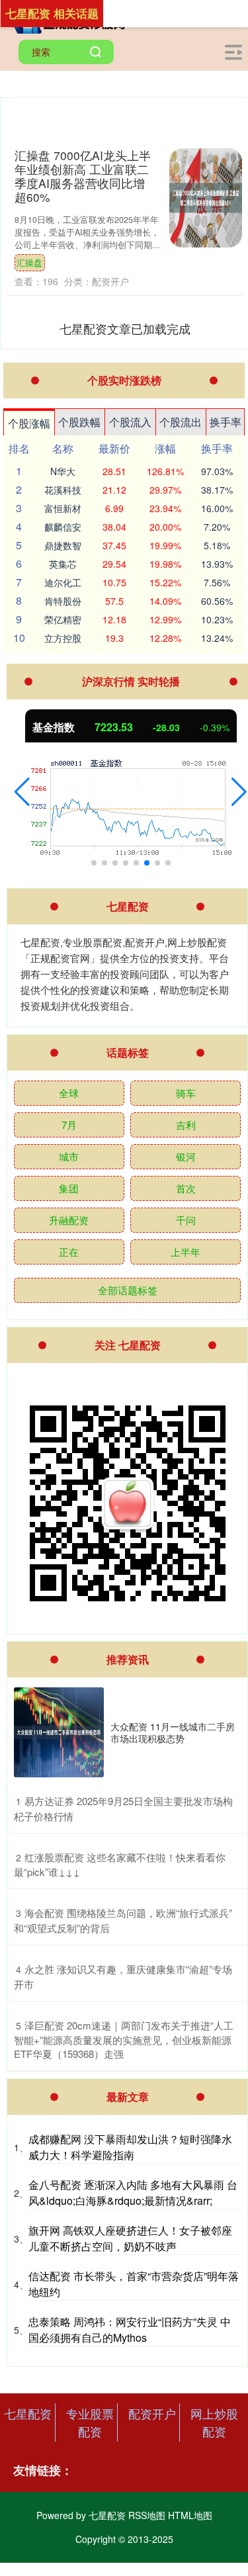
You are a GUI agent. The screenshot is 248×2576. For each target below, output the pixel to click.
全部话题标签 (128, 1290)
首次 (186, 1188)
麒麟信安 (63, 527)
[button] (22, 792)
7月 (69, 1125)
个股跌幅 (79, 422)
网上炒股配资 (214, 2422)
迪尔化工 (63, 582)
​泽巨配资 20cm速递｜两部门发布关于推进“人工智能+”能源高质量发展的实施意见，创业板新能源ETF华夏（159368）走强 (124, 2040)
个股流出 (181, 422)
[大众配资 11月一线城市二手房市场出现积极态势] (59, 1732)
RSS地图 (147, 2515)
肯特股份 (63, 601)
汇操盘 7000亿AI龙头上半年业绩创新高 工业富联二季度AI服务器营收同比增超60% (83, 176)
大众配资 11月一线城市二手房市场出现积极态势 (173, 1732)
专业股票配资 (90, 2422)
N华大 (63, 471)
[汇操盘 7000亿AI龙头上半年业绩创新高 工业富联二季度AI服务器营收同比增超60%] (206, 198)
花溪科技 (63, 490)
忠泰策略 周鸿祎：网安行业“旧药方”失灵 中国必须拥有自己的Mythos (130, 2330)
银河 (186, 1156)
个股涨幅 (29, 423)
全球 (69, 1093)
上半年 (186, 1252)
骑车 (186, 1093)
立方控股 (63, 638)
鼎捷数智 (63, 545)
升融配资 (69, 1220)
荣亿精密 (63, 619)
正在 (69, 1252)
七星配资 (28, 2413)
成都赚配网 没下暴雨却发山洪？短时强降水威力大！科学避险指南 (130, 2147)
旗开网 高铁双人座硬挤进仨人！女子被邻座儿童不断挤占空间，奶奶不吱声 (130, 2238)
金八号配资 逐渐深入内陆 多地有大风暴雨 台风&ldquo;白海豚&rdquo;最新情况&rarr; (133, 2193)
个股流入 (130, 422)
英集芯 (63, 564)
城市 (69, 1156)
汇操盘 (29, 263)
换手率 (226, 422)
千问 (186, 1220)
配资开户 (152, 2413)
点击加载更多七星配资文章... (125, 328)
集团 (69, 1188)
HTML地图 (190, 2515)
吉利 (186, 1125)
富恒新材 (63, 508)
